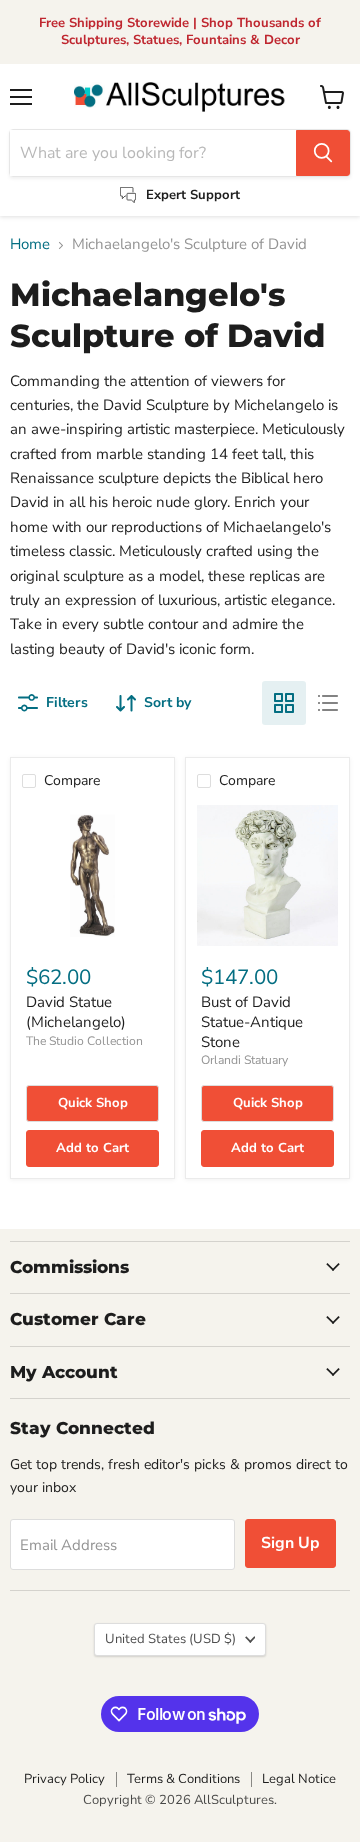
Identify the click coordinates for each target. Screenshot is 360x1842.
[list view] (328, 703)
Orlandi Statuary (244, 1060)
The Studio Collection (84, 1041)
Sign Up (290, 1543)
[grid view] (284, 703)
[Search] (323, 153)
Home (30, 244)
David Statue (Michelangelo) (76, 1012)
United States (170, 1639)
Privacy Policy (64, 1779)
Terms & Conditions (183, 1779)
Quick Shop (93, 1103)
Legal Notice (299, 1779)
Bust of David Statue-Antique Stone (252, 1021)
